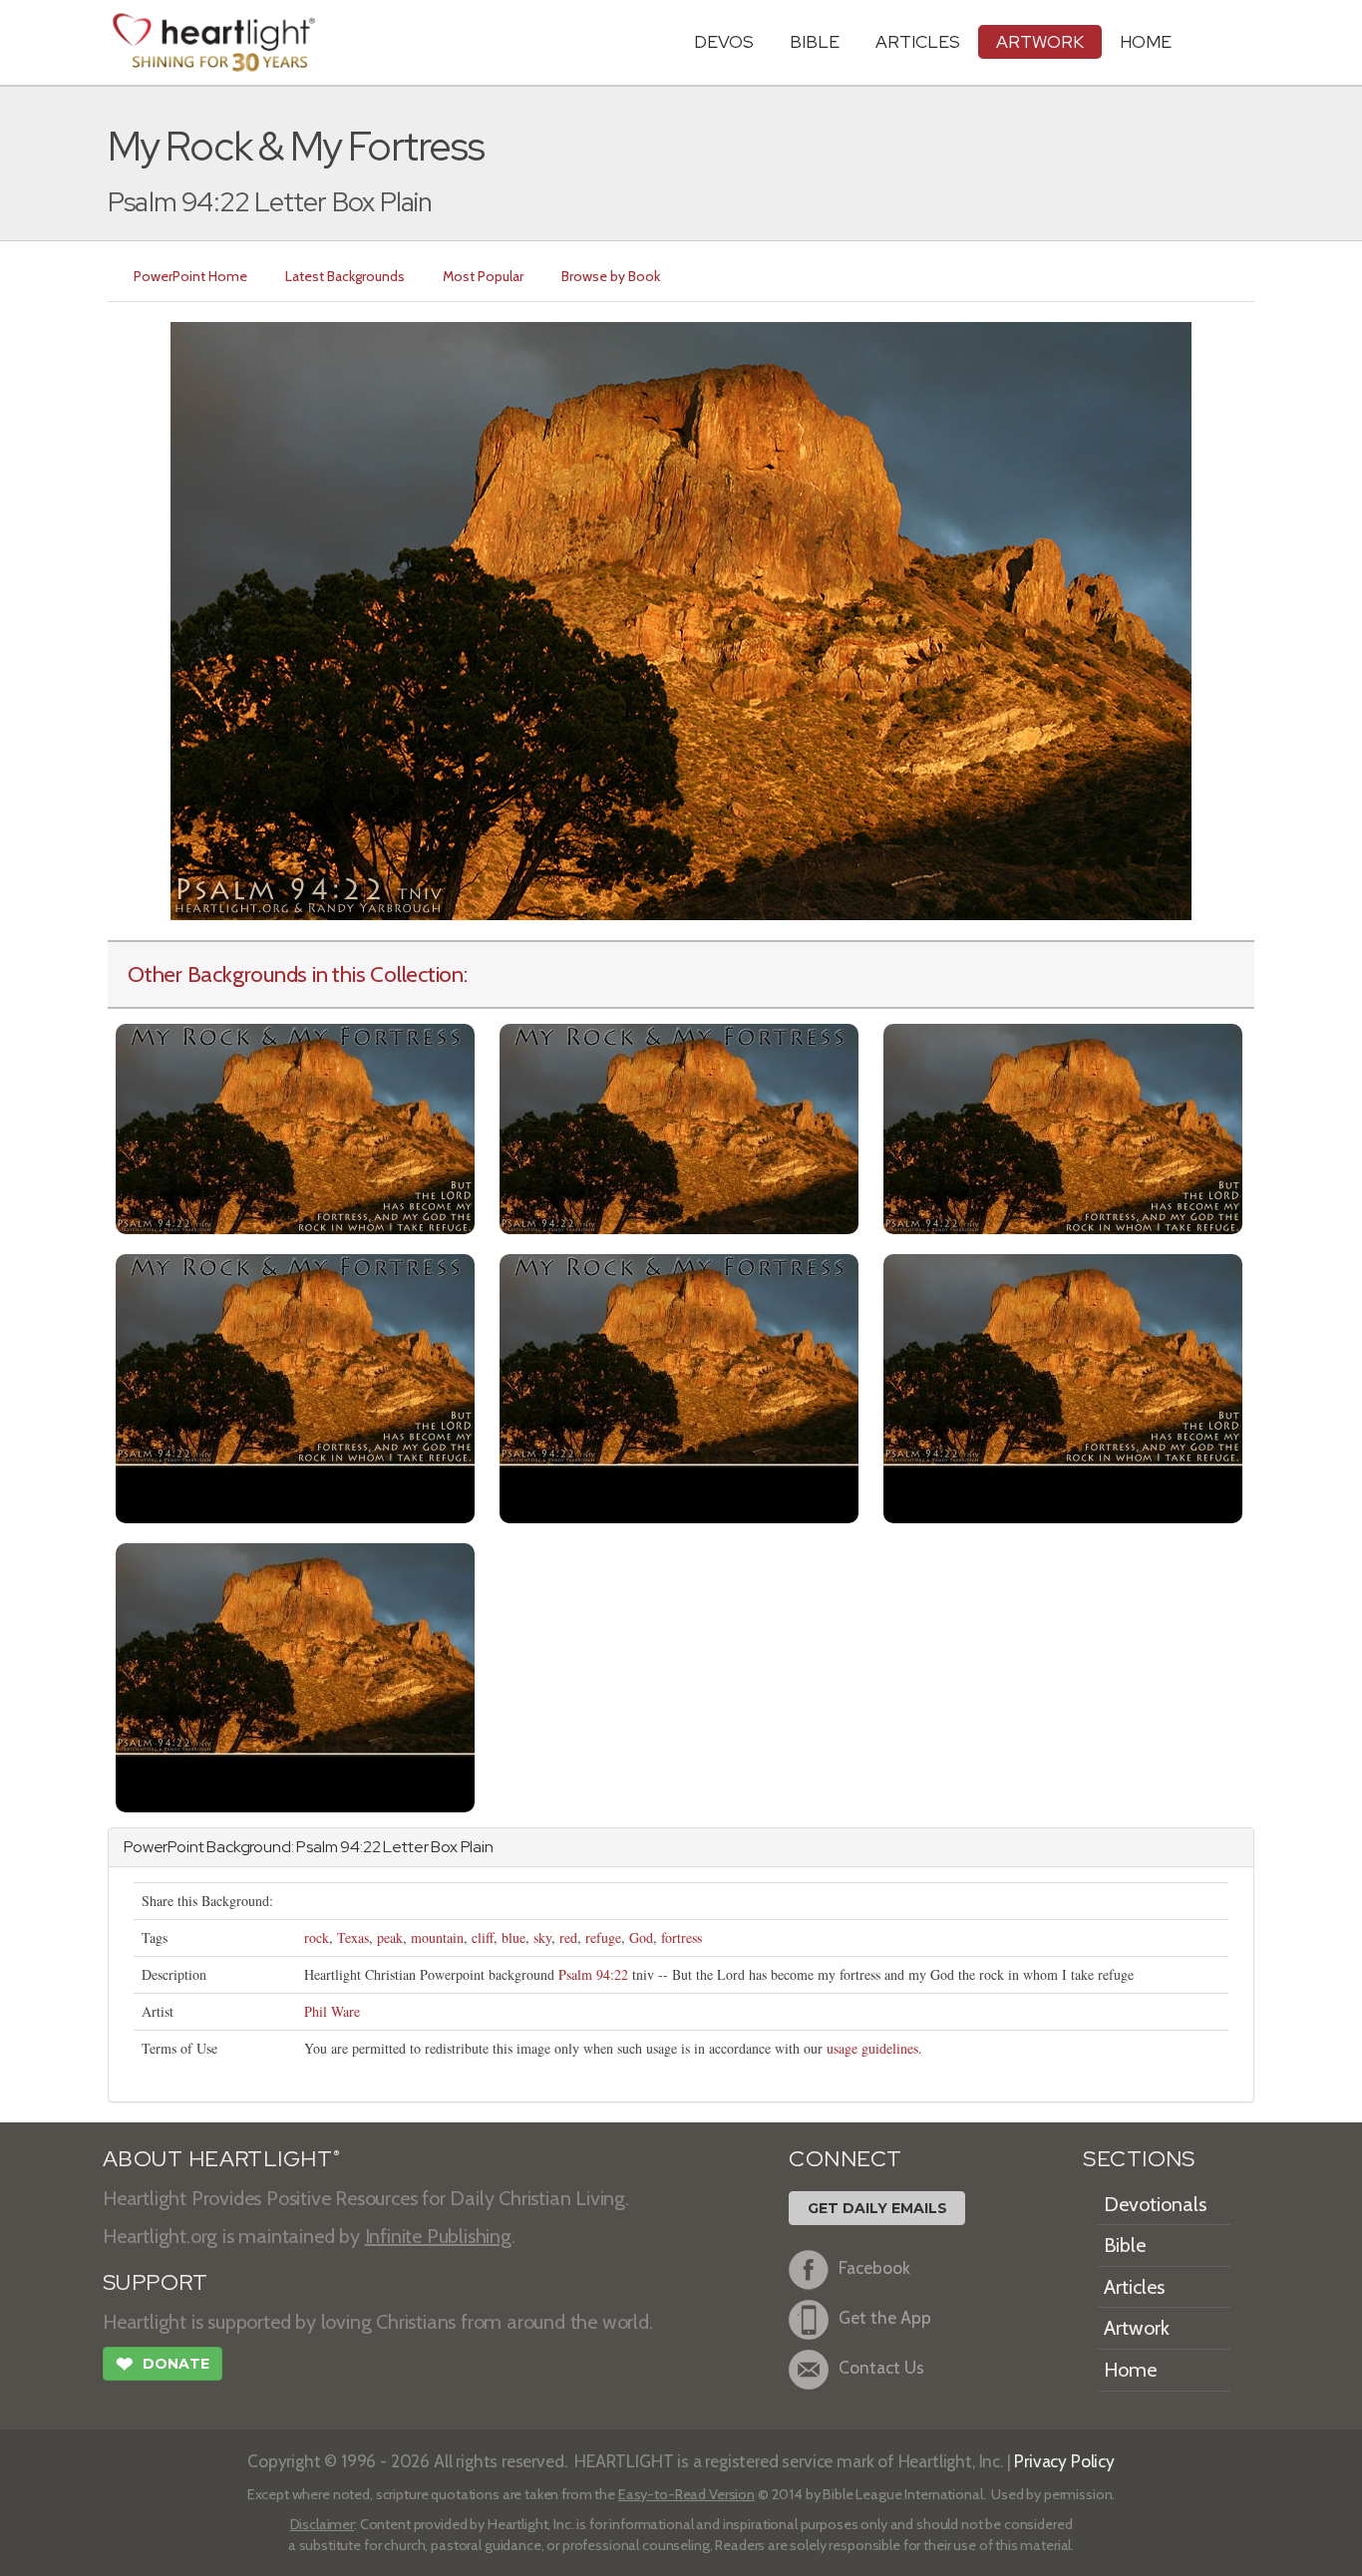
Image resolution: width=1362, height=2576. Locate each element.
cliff (483, 1937)
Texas (353, 1937)
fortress (681, 1937)
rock (317, 1937)
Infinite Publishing (438, 2236)
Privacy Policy (1064, 2461)
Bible (815, 41)
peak (390, 1937)
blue (513, 1937)
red (568, 1937)
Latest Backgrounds (345, 276)
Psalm (317, 1847)
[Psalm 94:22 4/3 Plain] (295, 1675)
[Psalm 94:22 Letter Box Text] (1063, 1127)
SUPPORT (155, 2282)
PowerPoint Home (190, 276)
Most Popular (483, 276)
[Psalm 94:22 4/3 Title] (679, 1386)
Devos (724, 41)
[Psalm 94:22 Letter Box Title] (679, 1127)
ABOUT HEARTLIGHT (221, 2159)
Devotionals (1155, 2204)
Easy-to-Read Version (686, 2494)
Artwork (1040, 41)
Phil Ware (332, 2011)
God (641, 1937)
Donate (163, 2364)
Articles (918, 41)
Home (1130, 2370)
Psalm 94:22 (593, 1974)
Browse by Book (611, 276)
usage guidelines (872, 2048)
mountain (437, 1937)
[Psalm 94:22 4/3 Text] (1063, 1386)
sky (542, 1937)
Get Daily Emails (877, 2208)
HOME (1146, 41)
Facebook (874, 2267)
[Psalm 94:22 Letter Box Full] (295, 1127)
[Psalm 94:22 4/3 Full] (295, 1386)
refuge (603, 1937)
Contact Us (881, 2367)
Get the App (885, 2317)
